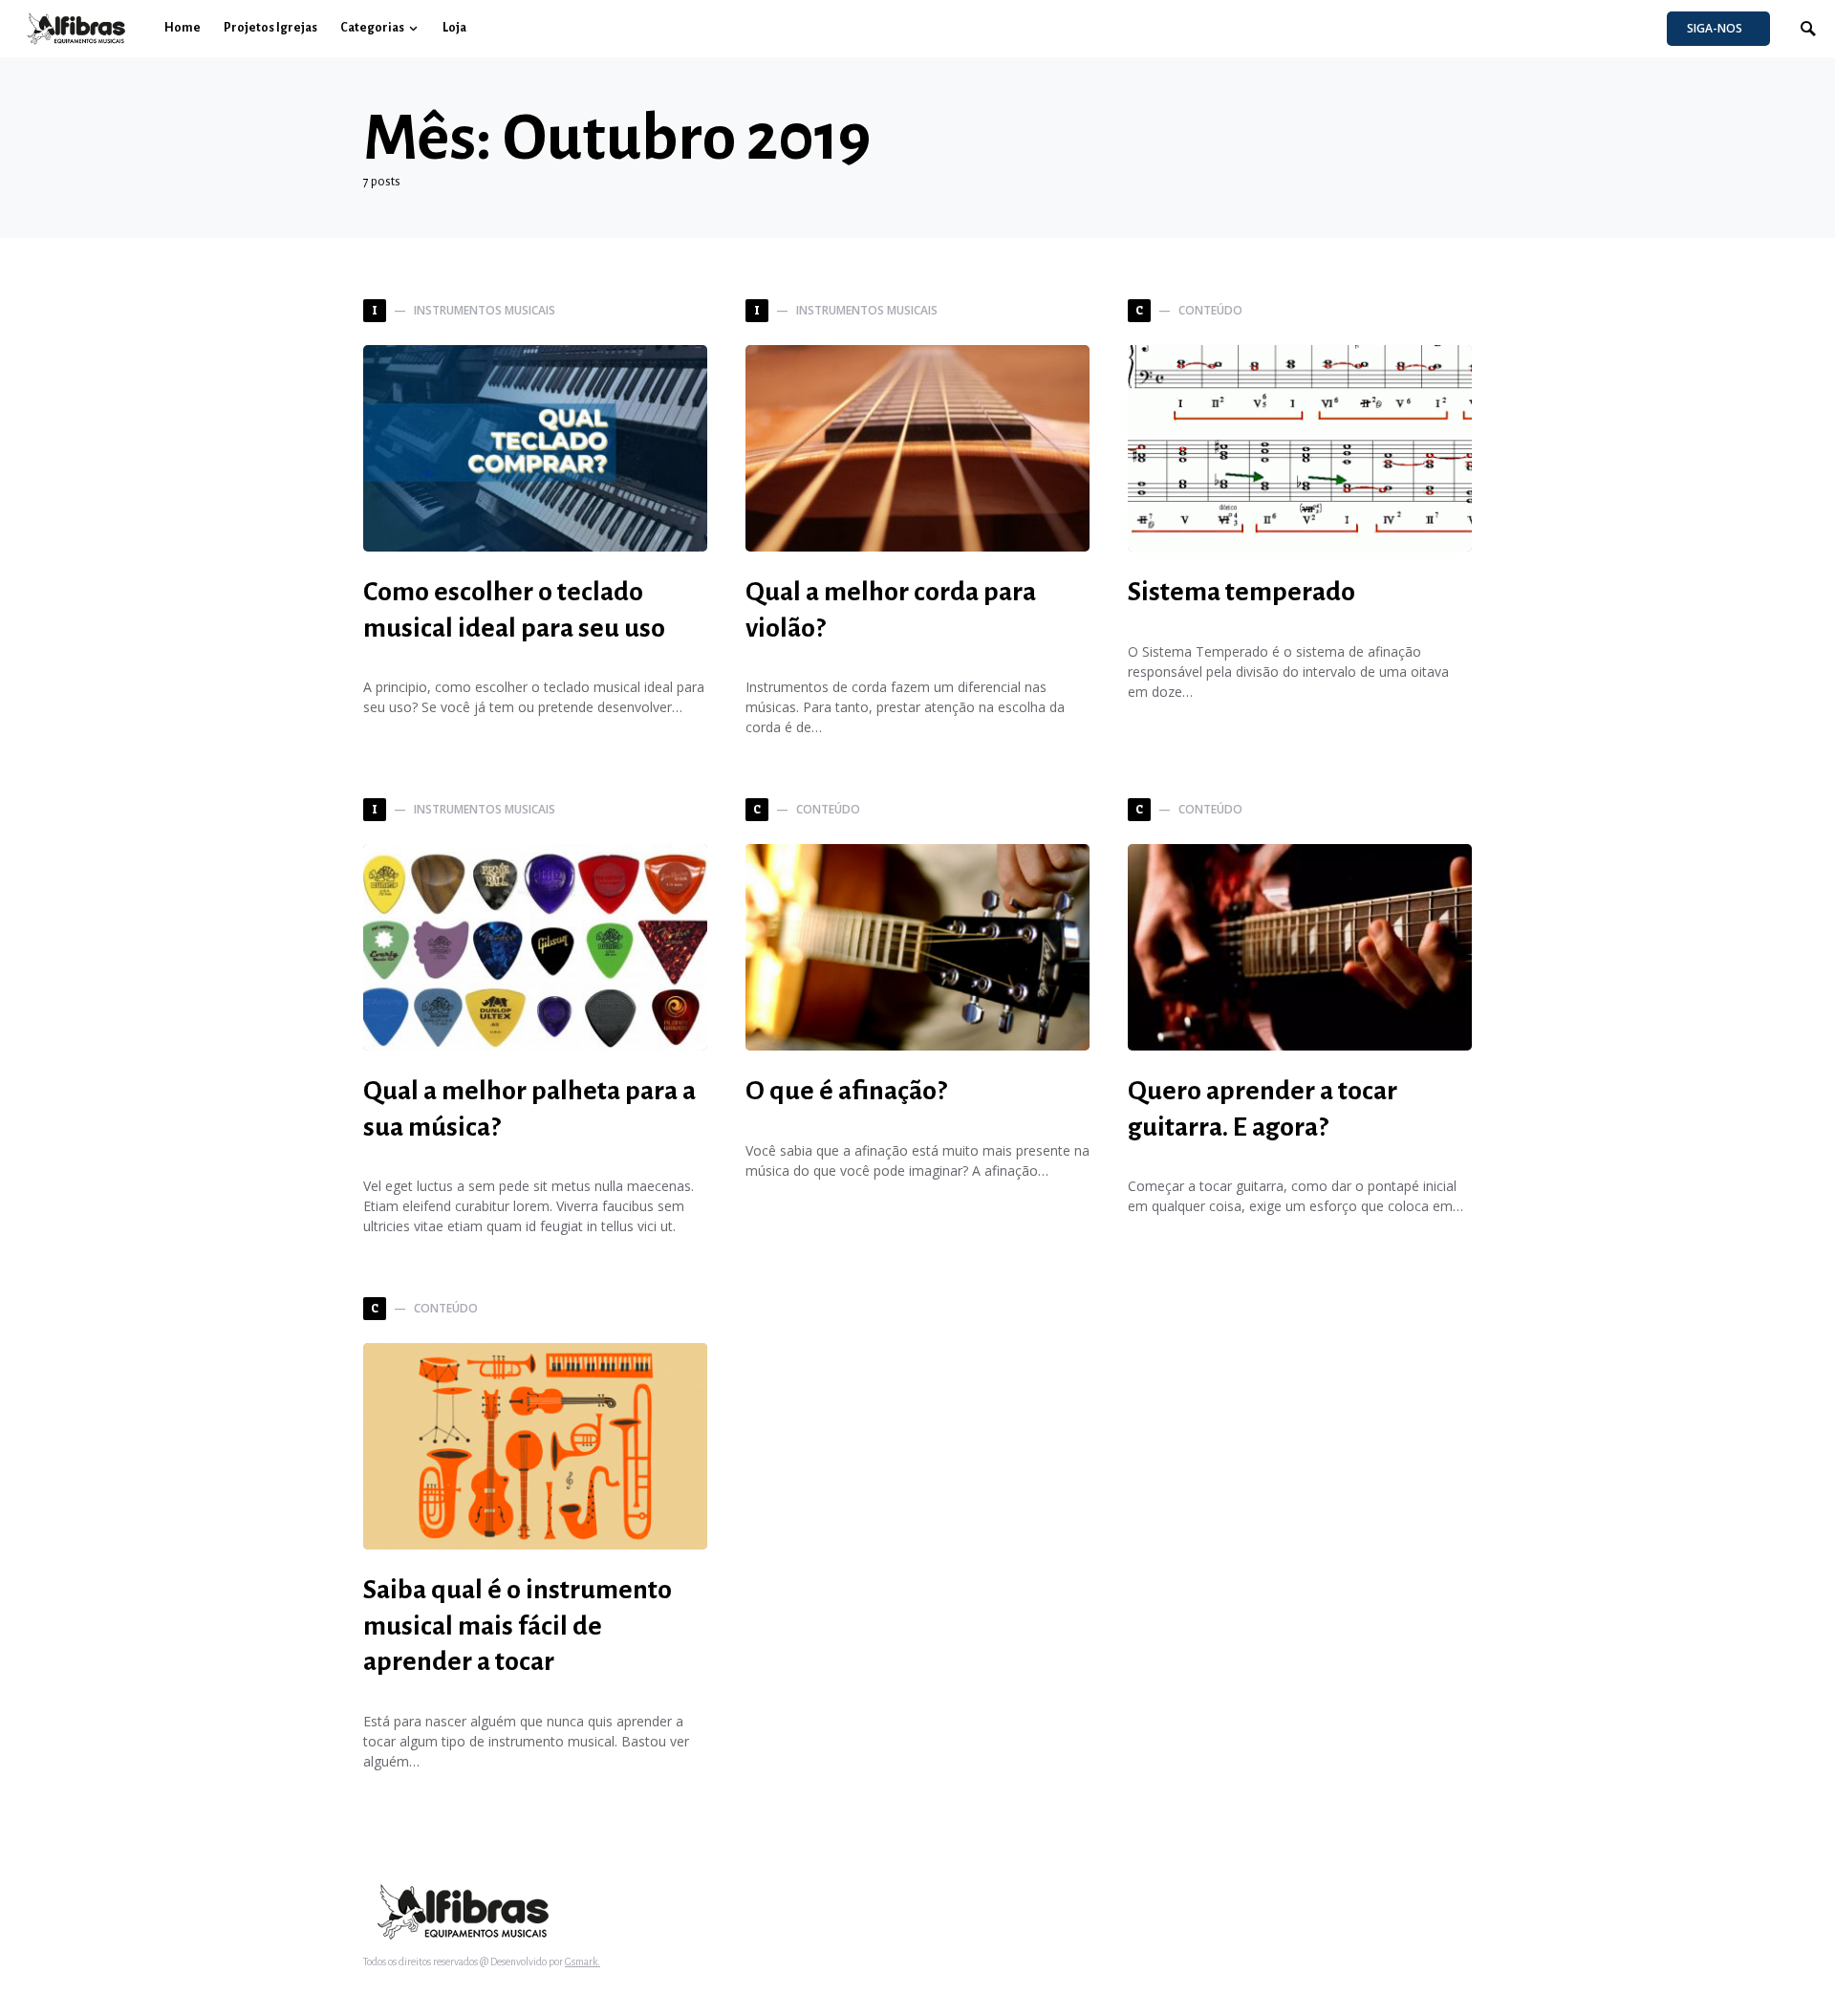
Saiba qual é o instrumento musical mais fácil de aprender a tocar (518, 1626)
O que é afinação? (846, 1091)
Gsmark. (583, 1962)
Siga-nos (1715, 28)
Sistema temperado (1241, 592)
